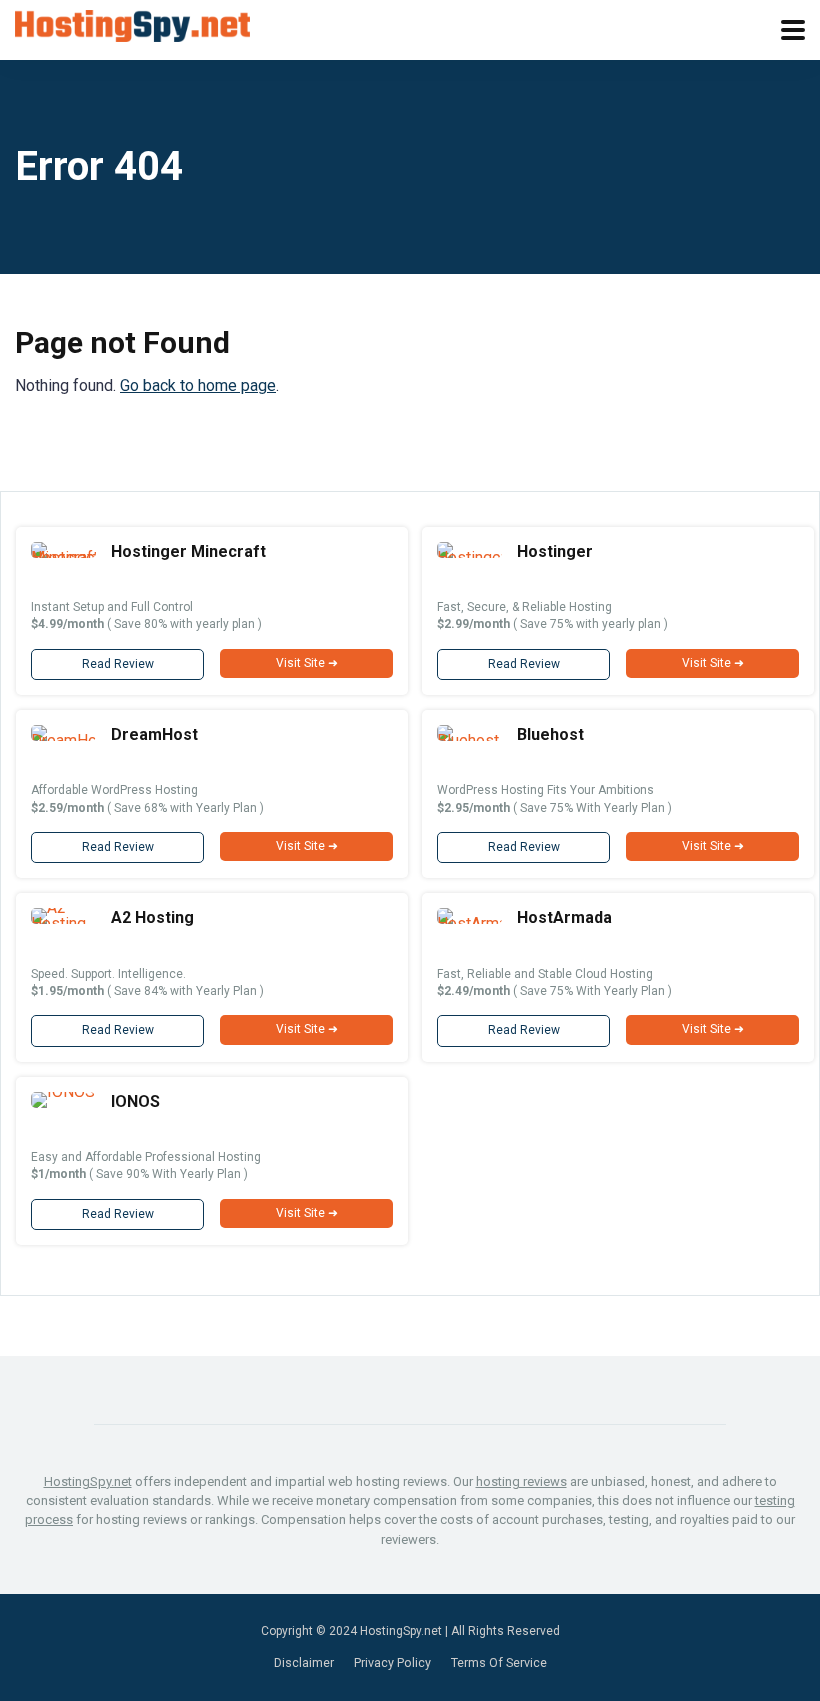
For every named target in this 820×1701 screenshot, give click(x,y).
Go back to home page (198, 385)
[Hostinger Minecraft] (63, 557)
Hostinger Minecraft (188, 551)
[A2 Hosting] (63, 923)
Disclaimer (304, 1662)
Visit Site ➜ (307, 663)
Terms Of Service (499, 1662)
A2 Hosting (152, 917)
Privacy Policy (392, 1662)
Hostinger (555, 551)
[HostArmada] (469, 923)
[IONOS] (63, 1091)
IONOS (135, 1101)
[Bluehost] (469, 740)
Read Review (118, 664)
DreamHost (154, 734)
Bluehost (550, 734)
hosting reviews (521, 1481)
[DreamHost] (63, 740)
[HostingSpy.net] (132, 23)
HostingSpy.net (88, 1481)
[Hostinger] (469, 557)
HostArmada (564, 917)
